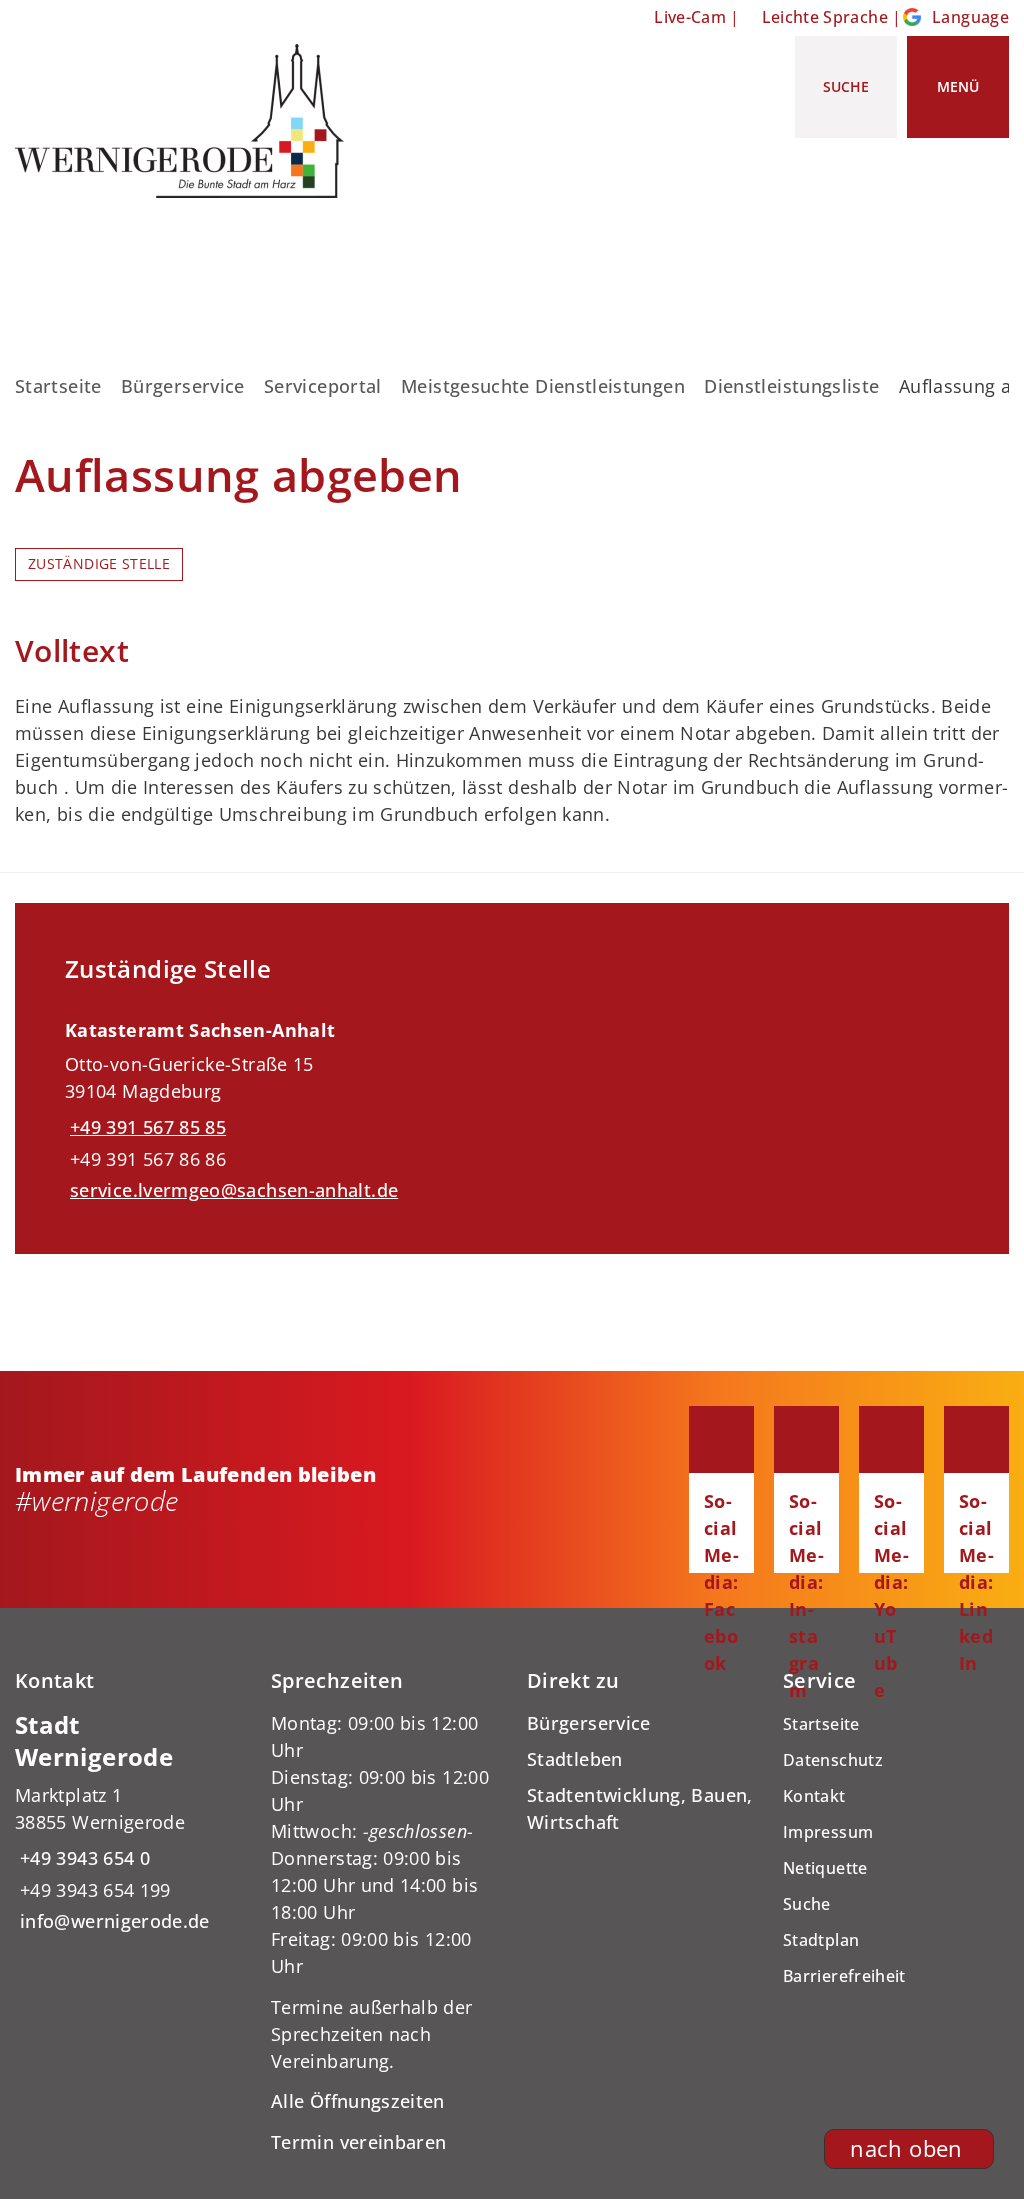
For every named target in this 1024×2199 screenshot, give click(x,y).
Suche (807, 1904)
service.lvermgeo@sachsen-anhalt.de (231, 1190)
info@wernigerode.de (112, 1921)
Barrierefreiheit (844, 1976)
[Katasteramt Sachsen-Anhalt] (512, 1103)
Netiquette (825, 1868)
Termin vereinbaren (358, 2142)
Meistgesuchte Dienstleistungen (543, 386)
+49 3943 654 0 (82, 1858)
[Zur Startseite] (187, 121)
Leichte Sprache (825, 17)
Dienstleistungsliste (791, 386)
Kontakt (814, 1796)
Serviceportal (323, 386)
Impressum (828, 1832)
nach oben (906, 2148)
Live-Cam (690, 17)
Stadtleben (575, 1759)
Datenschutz (833, 1760)
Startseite (58, 386)
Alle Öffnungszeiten (358, 2101)
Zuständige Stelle (99, 564)
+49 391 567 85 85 (145, 1127)
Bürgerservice (183, 386)
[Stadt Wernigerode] (128, 1822)
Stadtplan (821, 1940)
